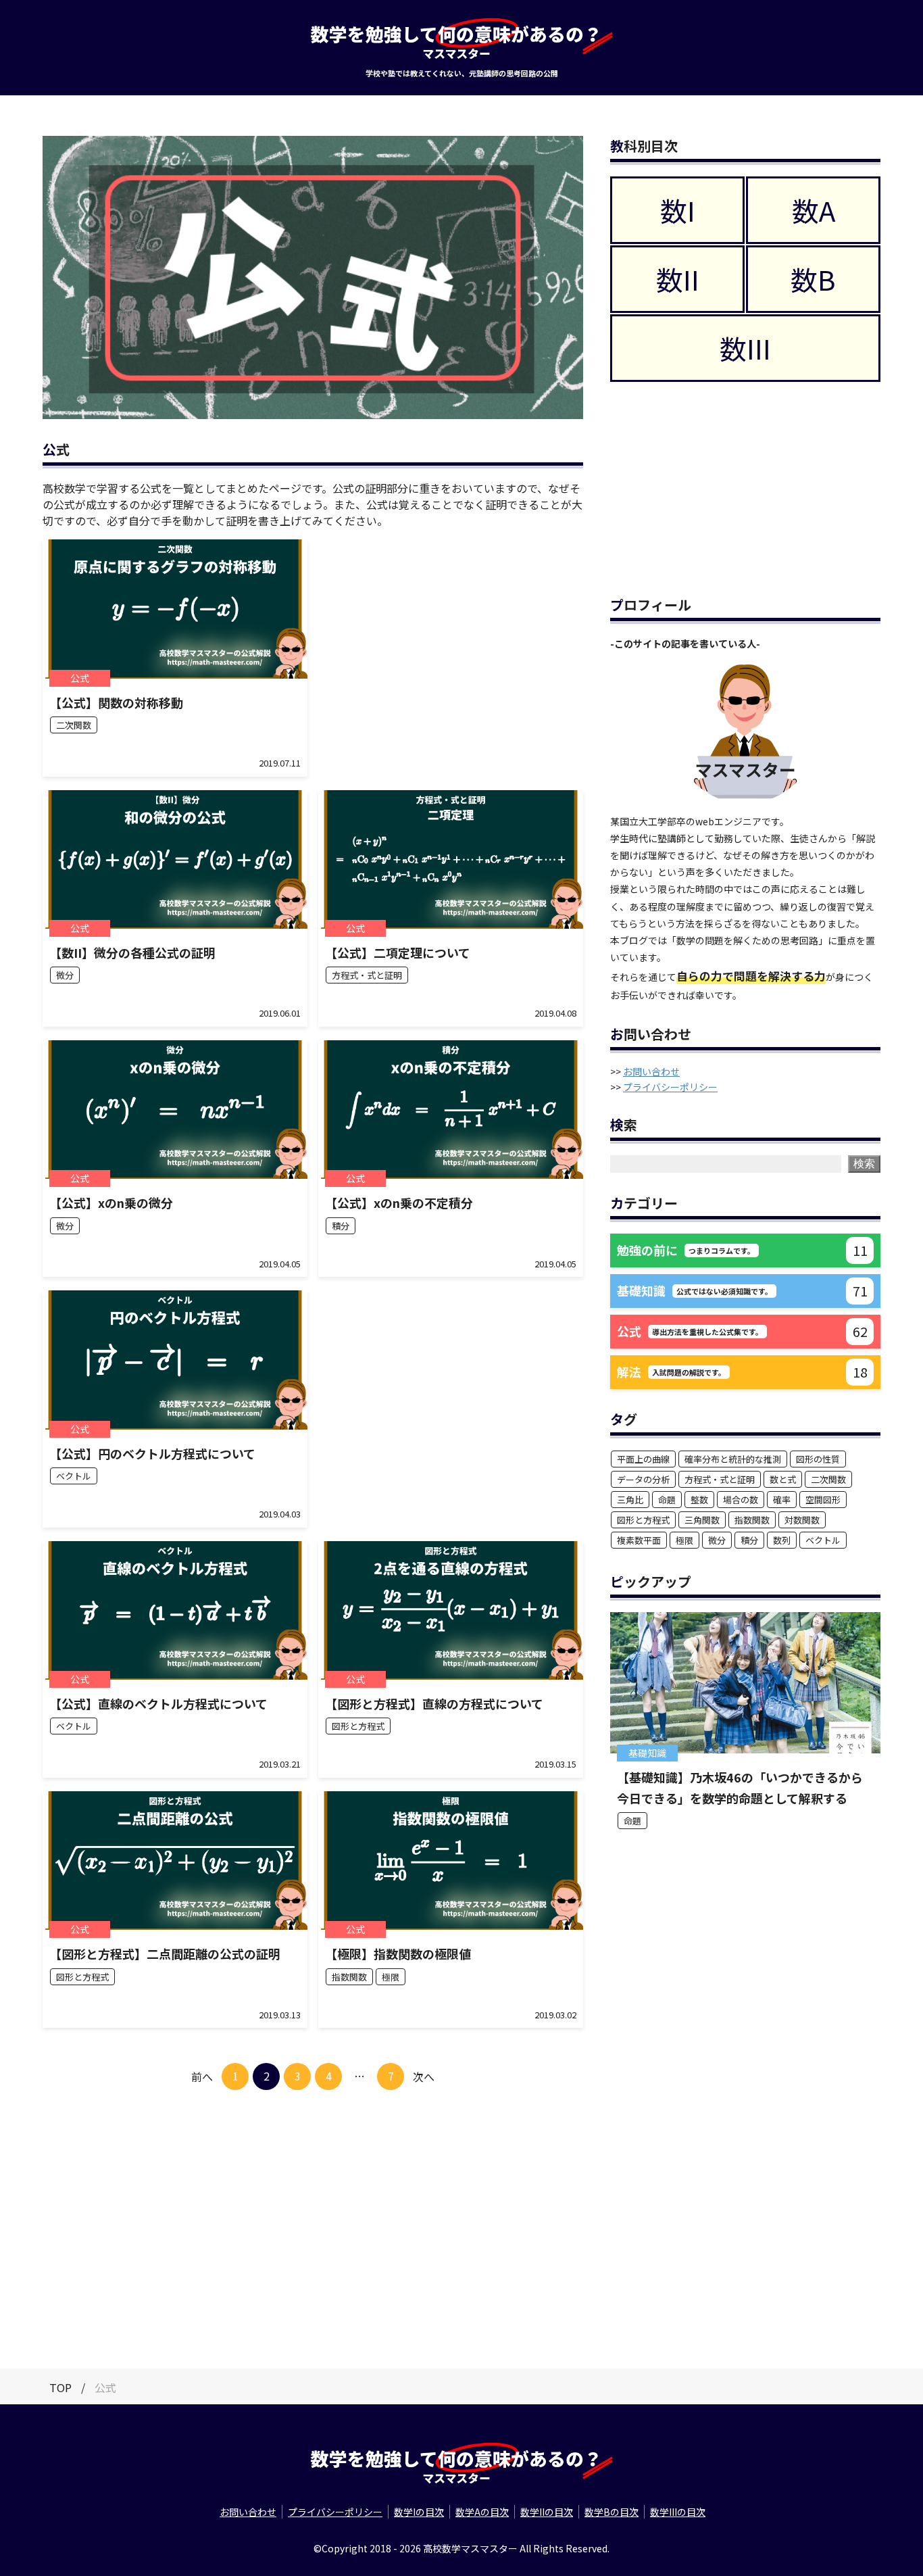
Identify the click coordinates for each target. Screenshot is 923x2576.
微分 (717, 1540)
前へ (202, 2076)
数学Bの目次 (612, 2512)
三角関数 (702, 1520)
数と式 (783, 1479)
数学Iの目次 (419, 2512)
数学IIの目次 (547, 2512)
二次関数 (828, 1479)
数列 (782, 1540)
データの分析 (643, 1479)
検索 (864, 1164)
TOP (60, 2387)
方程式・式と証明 (720, 1479)
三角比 (630, 1500)
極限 (684, 1540)
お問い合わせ (651, 1071)
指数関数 (752, 1520)
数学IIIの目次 (678, 2512)
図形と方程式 (643, 1520)
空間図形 (823, 1500)
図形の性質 (818, 1459)
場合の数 (741, 1500)
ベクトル (823, 1540)
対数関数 (802, 1520)
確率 (782, 1500)
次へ (424, 2076)
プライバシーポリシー (670, 1087)
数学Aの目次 (482, 2512)
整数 (699, 1500)
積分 (749, 1540)
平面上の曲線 (643, 1459)
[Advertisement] (451, 650)
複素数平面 (639, 1540)
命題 (667, 1500)
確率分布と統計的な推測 (733, 1459)
